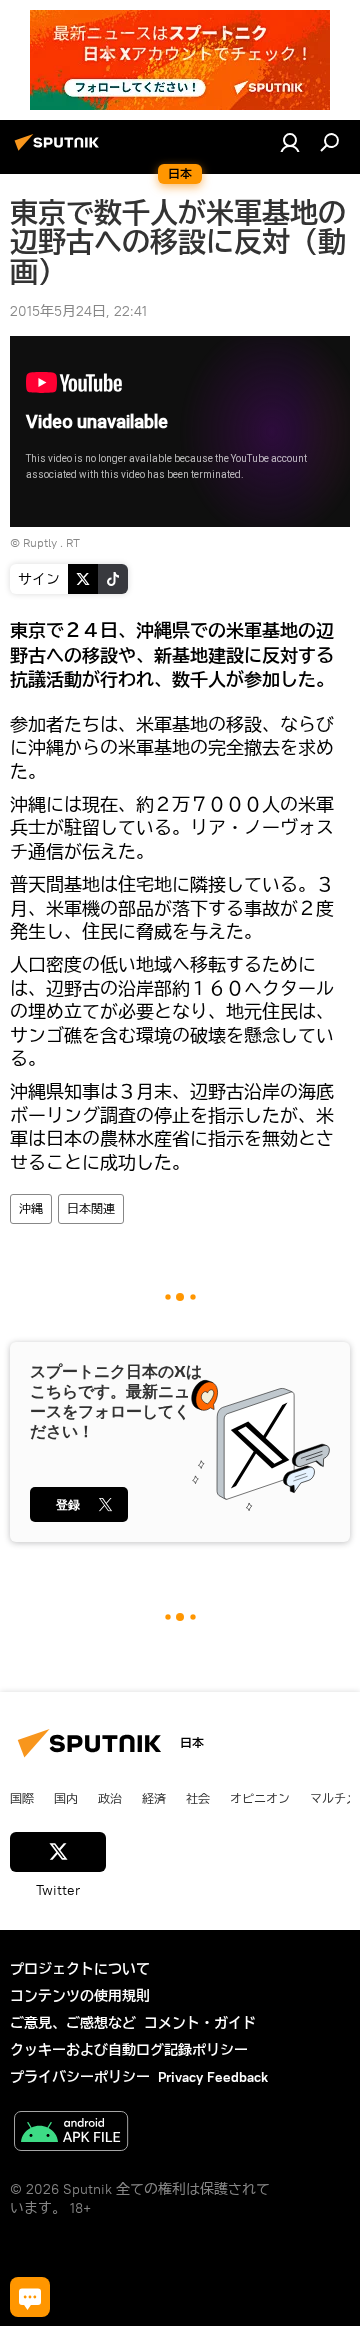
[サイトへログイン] (290, 142)
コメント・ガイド (200, 2023)
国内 (66, 1798)
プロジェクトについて (80, 1969)
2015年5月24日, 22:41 (78, 311)
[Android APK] (71, 2133)
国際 (22, 1798)
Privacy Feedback (213, 2077)
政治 (110, 1798)
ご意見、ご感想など (73, 2023)
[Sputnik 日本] (60, 150)
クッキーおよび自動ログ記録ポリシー (129, 2050)
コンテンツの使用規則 (80, 1996)
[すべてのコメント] (30, 2297)
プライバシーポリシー (80, 2077)
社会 (198, 1798)
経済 (154, 1798)
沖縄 (31, 1208)
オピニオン (260, 1798)
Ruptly (40, 542)
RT (73, 542)
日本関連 (91, 1208)
